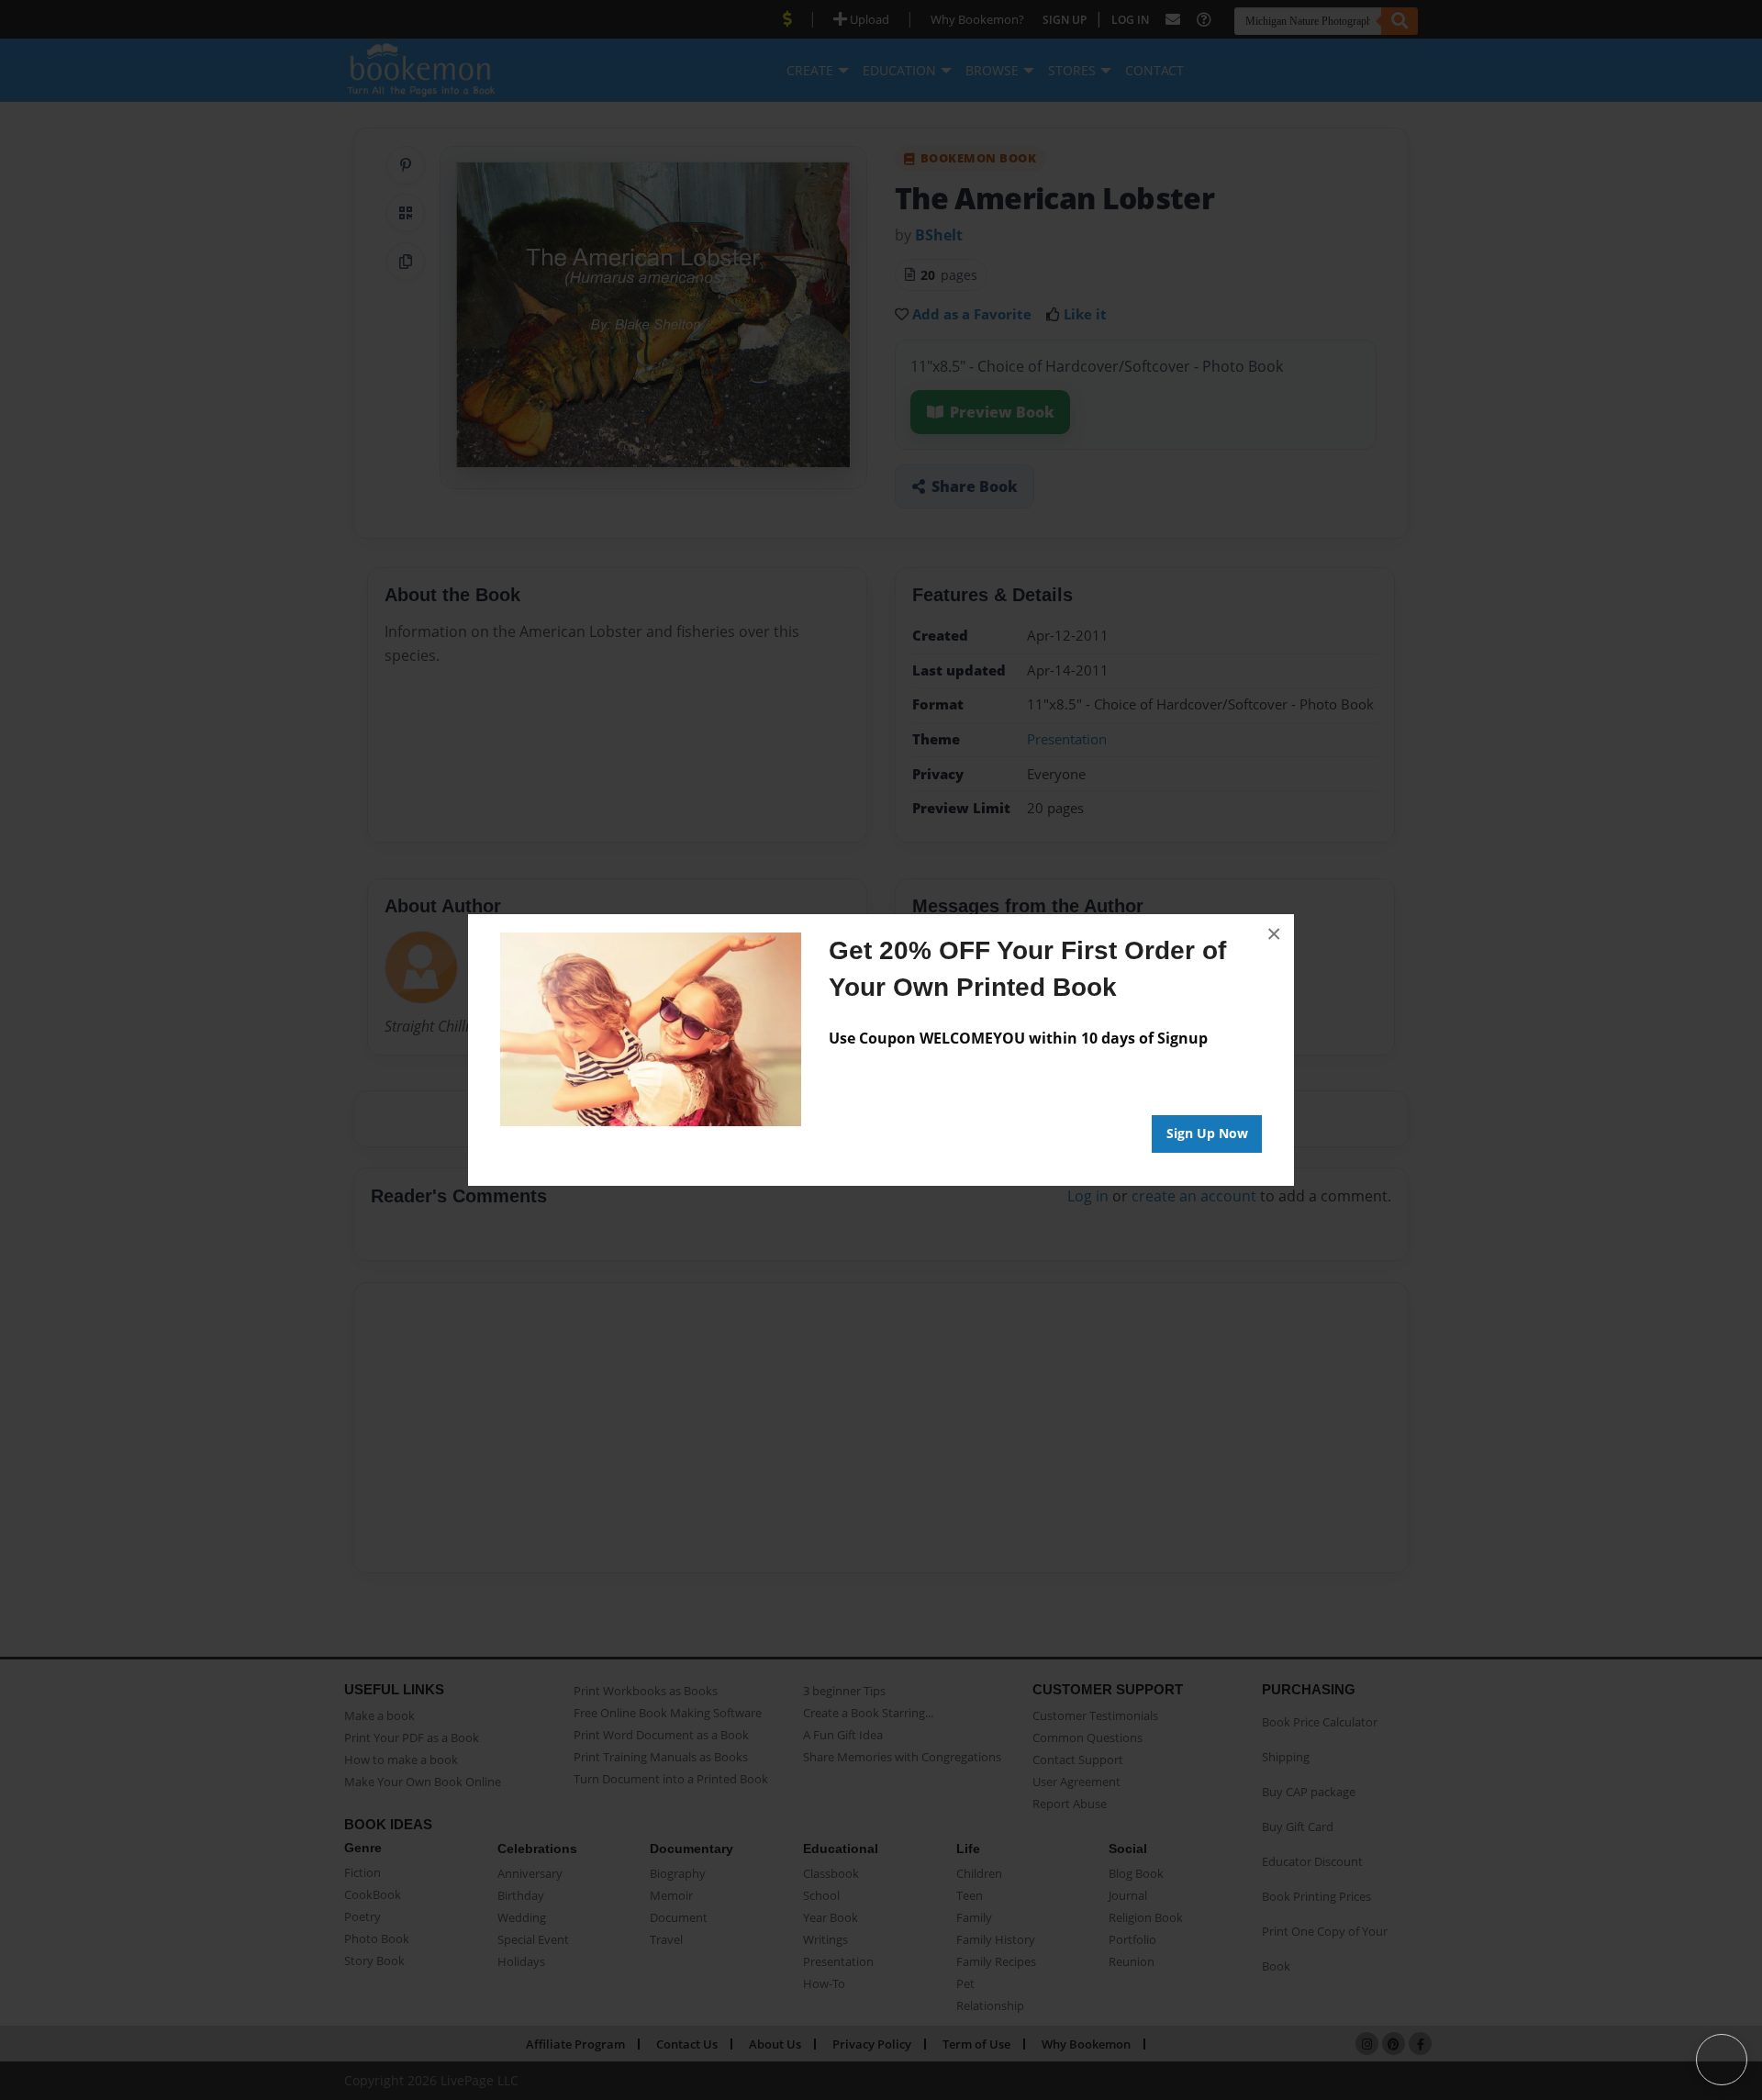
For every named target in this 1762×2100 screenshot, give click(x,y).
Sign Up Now (1207, 1133)
